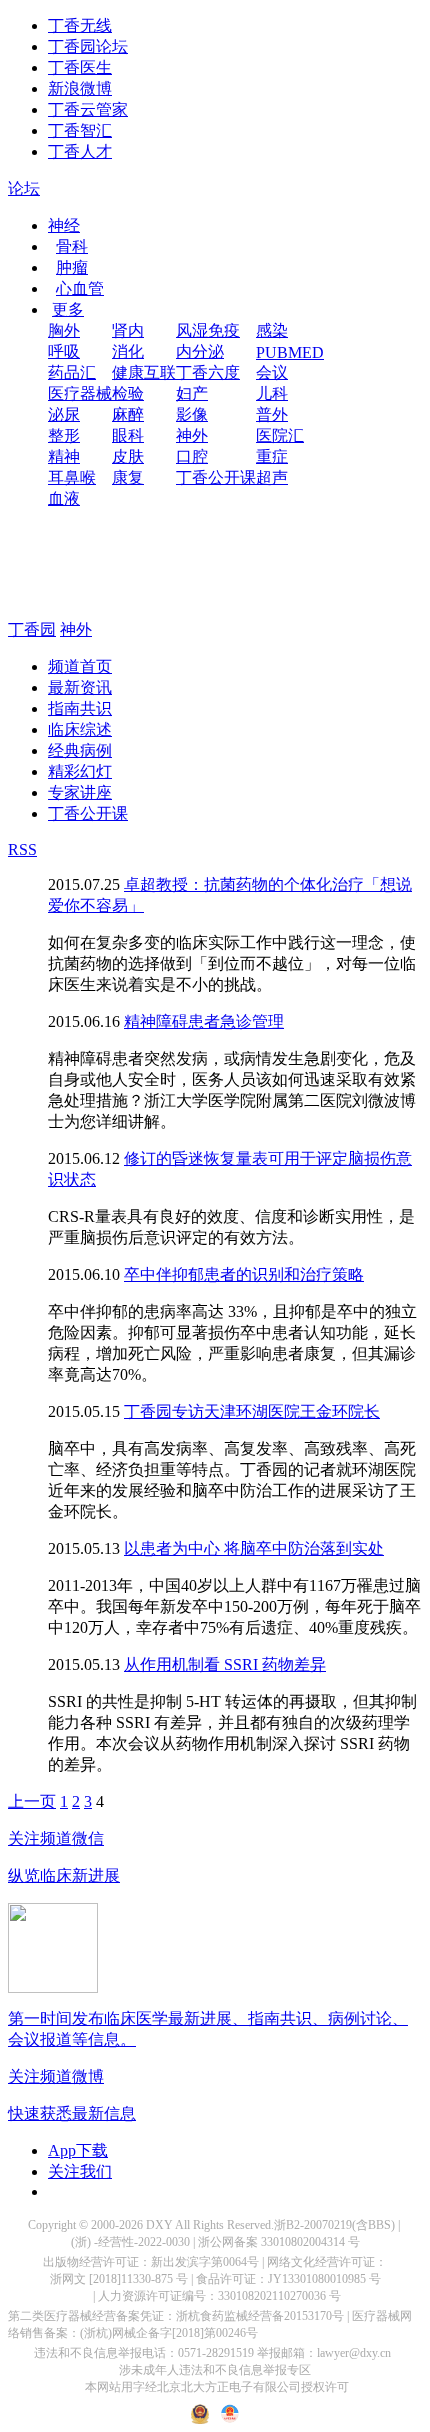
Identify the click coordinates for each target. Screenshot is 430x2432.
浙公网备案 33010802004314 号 (279, 2242)
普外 (272, 414)
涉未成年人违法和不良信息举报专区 (215, 2370)
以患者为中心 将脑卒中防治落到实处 (254, 1548)
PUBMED (290, 352)
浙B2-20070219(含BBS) (334, 2225)
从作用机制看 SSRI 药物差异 (225, 1664)
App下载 (78, 2150)
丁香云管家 (88, 109)
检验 (128, 393)
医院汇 (280, 435)
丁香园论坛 (88, 46)
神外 (192, 435)
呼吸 (64, 351)
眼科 (128, 435)
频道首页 (80, 666)
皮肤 (128, 456)
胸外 (64, 330)
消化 (128, 351)
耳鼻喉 (72, 477)
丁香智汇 (80, 130)
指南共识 (80, 708)
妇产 (192, 393)
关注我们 (80, 2171)
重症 (272, 456)
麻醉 (128, 414)
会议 (272, 372)
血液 (64, 498)
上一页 (32, 1801)
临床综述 (80, 729)
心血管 (80, 288)
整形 (64, 435)
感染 (272, 330)
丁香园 (32, 629)
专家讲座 (80, 792)
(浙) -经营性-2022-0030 (130, 2242)
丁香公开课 (216, 477)
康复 (128, 477)
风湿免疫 (208, 330)
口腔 (192, 456)
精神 (64, 456)
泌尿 (64, 414)
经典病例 (80, 750)
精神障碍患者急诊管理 (204, 1021)
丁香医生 (80, 67)
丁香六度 (208, 372)
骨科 (72, 246)
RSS (22, 849)
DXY (159, 2225)
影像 (192, 414)
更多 (68, 309)
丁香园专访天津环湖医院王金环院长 (252, 1411)
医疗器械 (80, 393)
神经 (64, 225)
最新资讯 (80, 687)
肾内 (128, 330)
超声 (272, 477)
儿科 (272, 393)
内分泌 (200, 351)
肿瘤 (72, 267)
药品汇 (72, 372)
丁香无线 (80, 25)
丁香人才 (80, 151)
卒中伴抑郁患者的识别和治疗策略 (244, 1274)
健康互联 (144, 372)
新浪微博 (80, 88)
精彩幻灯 (80, 771)
